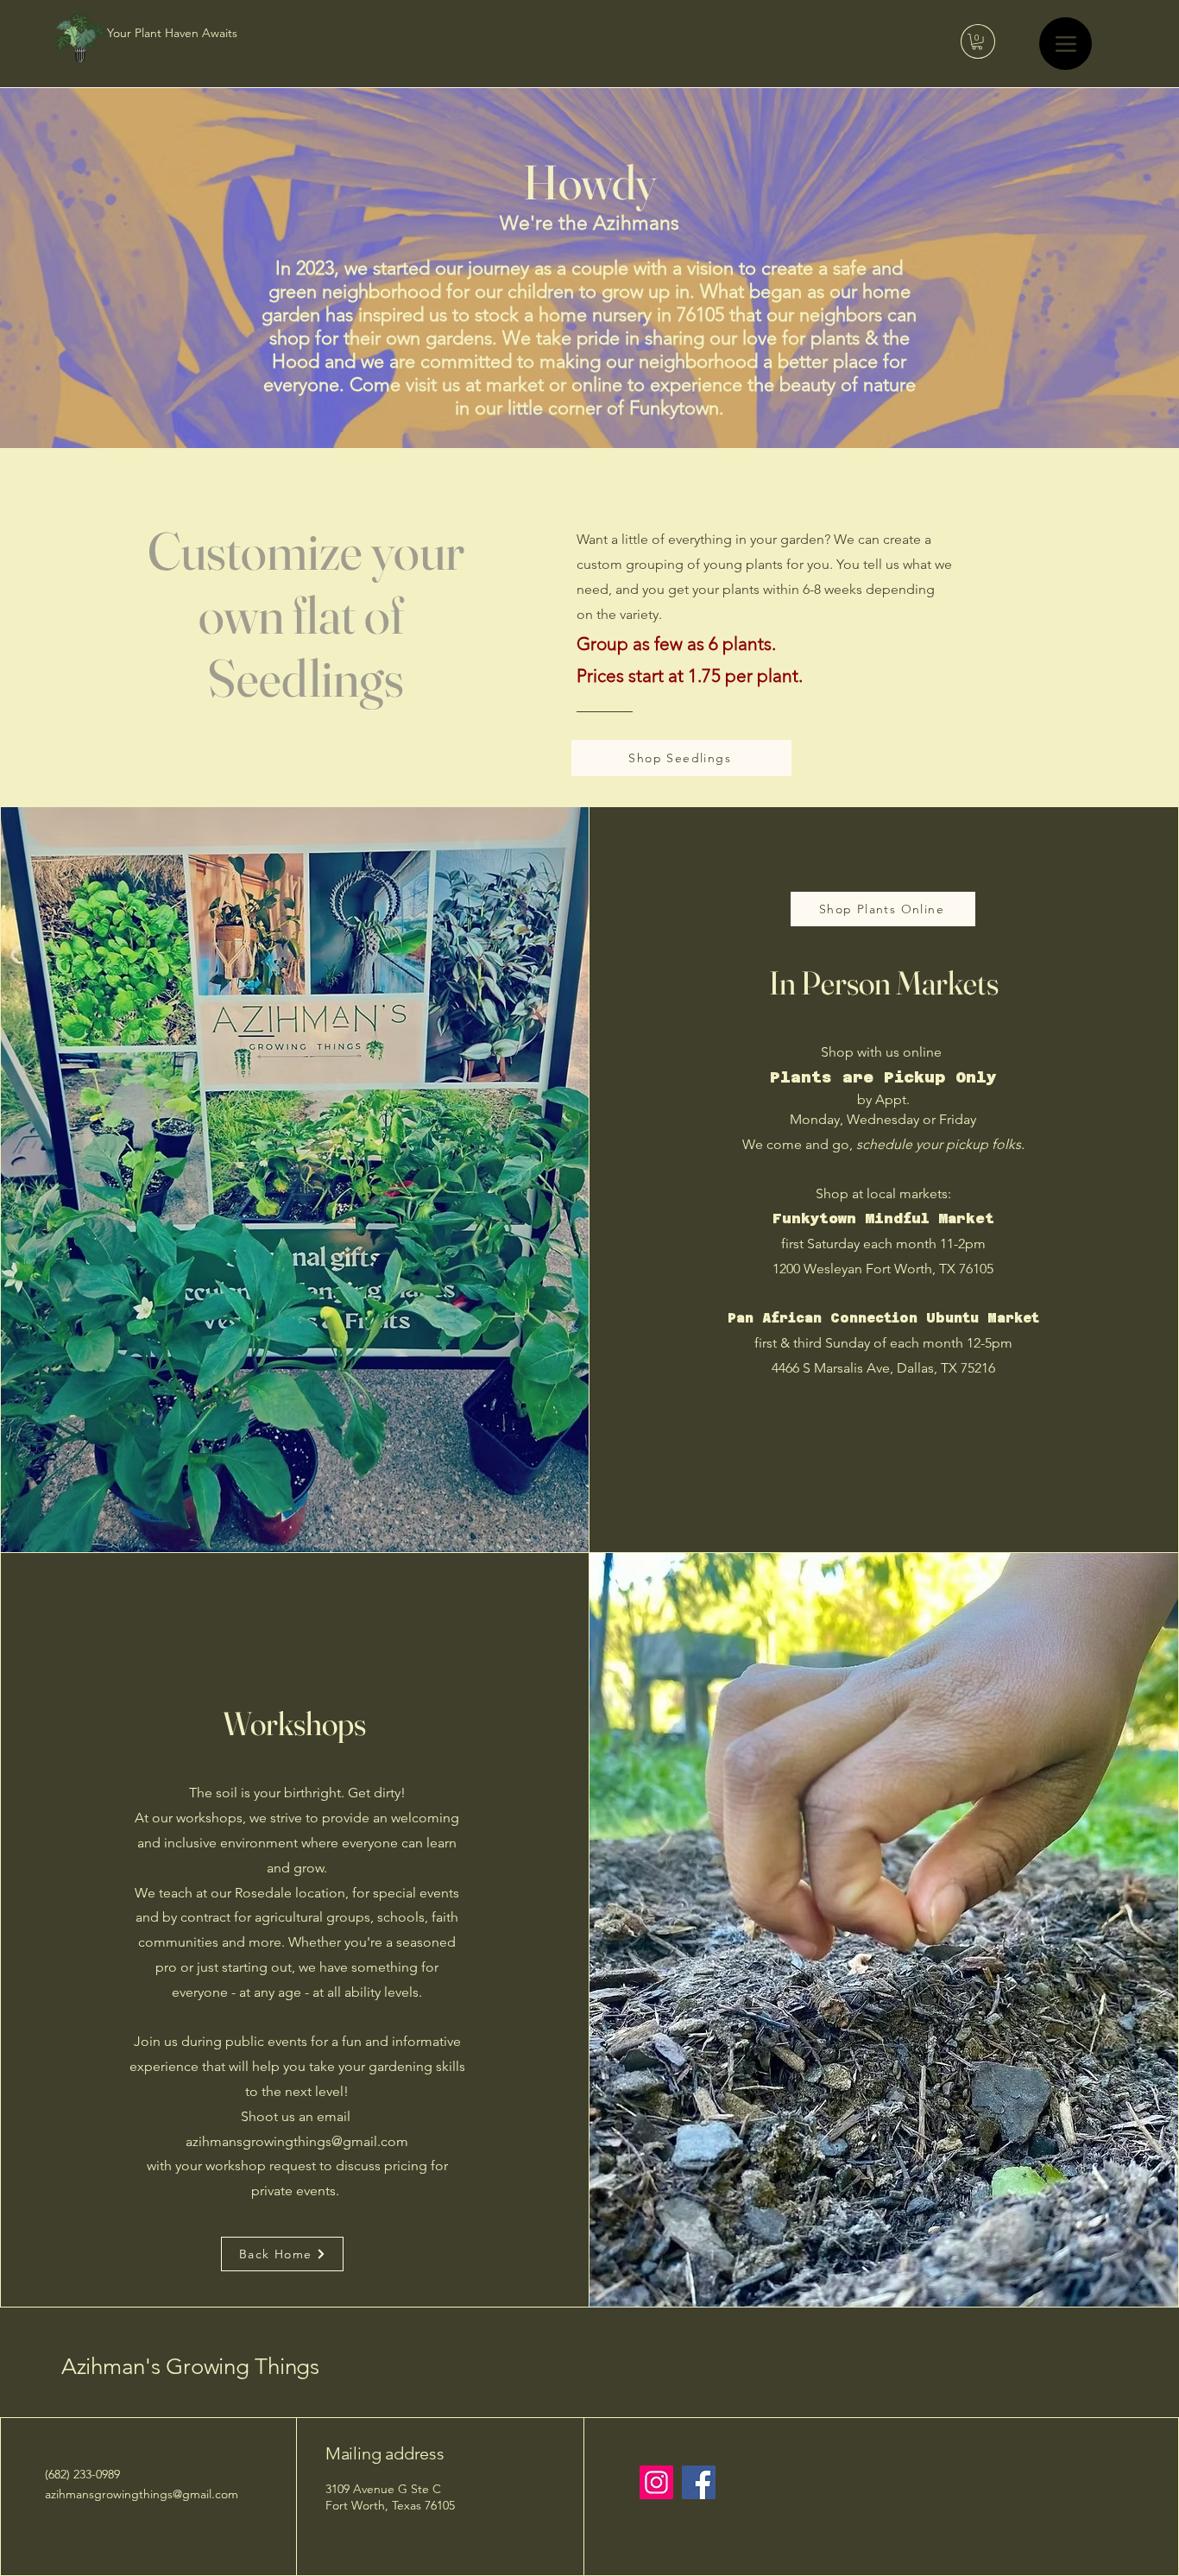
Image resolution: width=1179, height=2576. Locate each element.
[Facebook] (699, 2482)
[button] (977, 41)
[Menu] (1066, 44)
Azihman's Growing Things (190, 2367)
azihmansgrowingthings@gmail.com (297, 2141)
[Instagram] (656, 2482)
